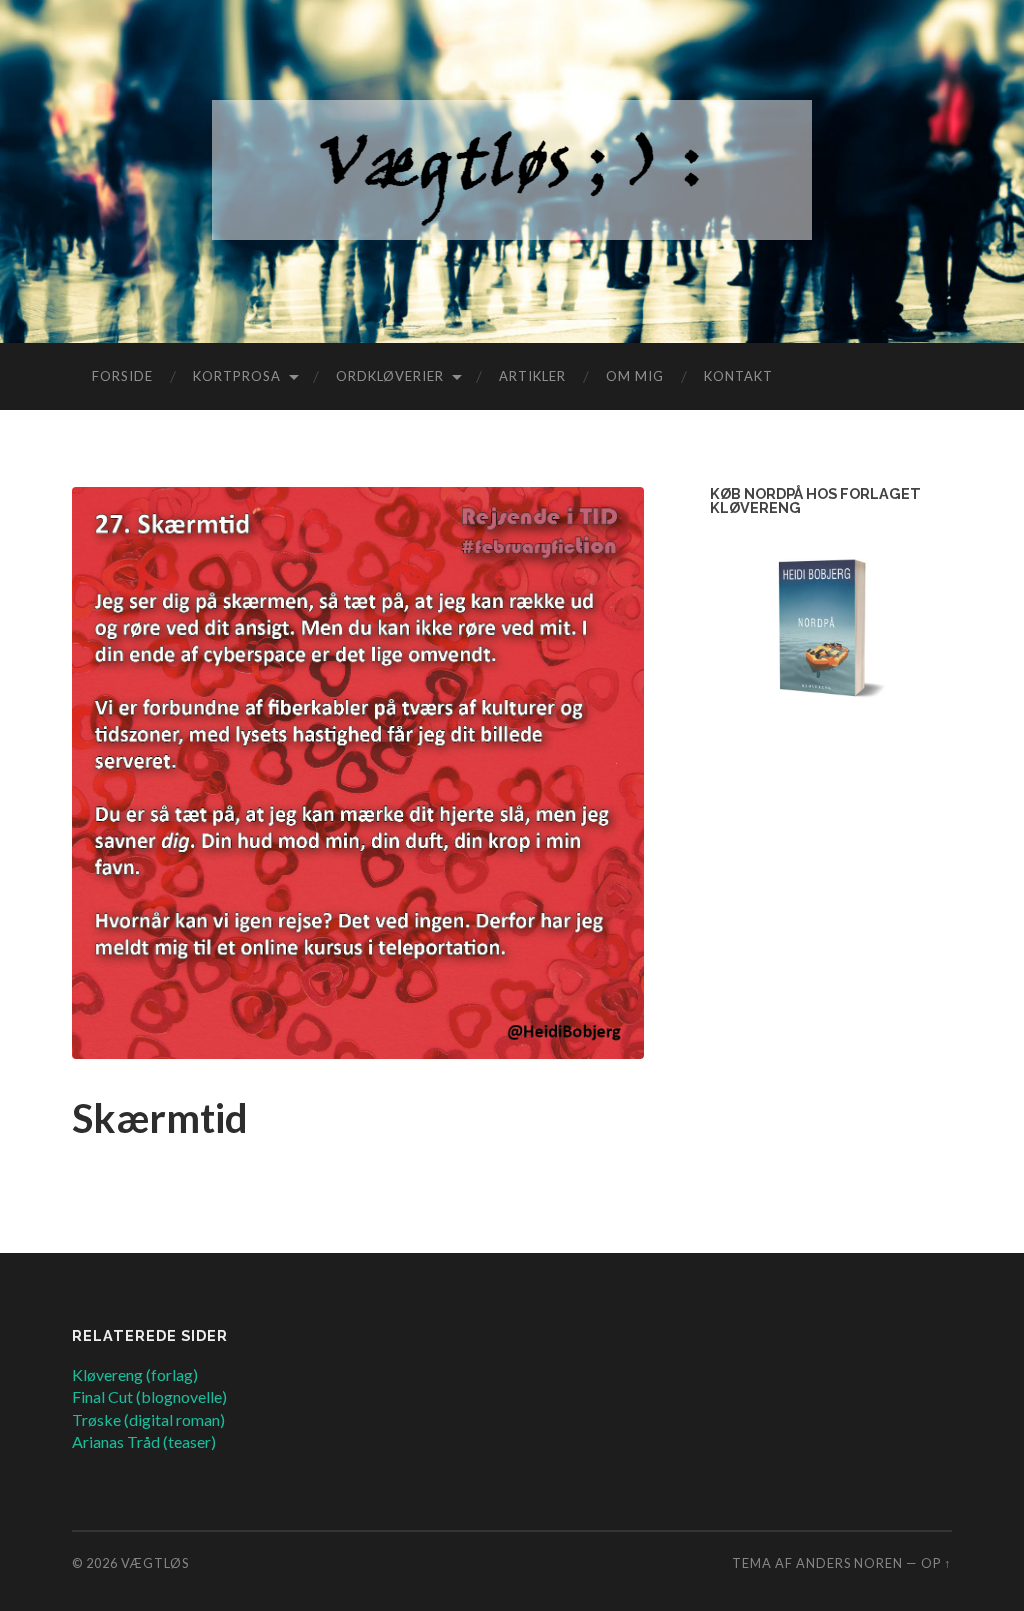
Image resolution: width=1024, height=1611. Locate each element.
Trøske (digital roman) (148, 1419)
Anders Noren (849, 1563)
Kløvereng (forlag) (135, 1374)
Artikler (532, 376)
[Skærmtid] (358, 773)
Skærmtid (160, 1118)
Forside (122, 376)
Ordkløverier (390, 376)
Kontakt (738, 376)
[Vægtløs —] (512, 170)
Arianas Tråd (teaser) (144, 1441)
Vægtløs (155, 1563)
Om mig (635, 376)
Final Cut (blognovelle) (149, 1396)
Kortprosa (237, 376)
